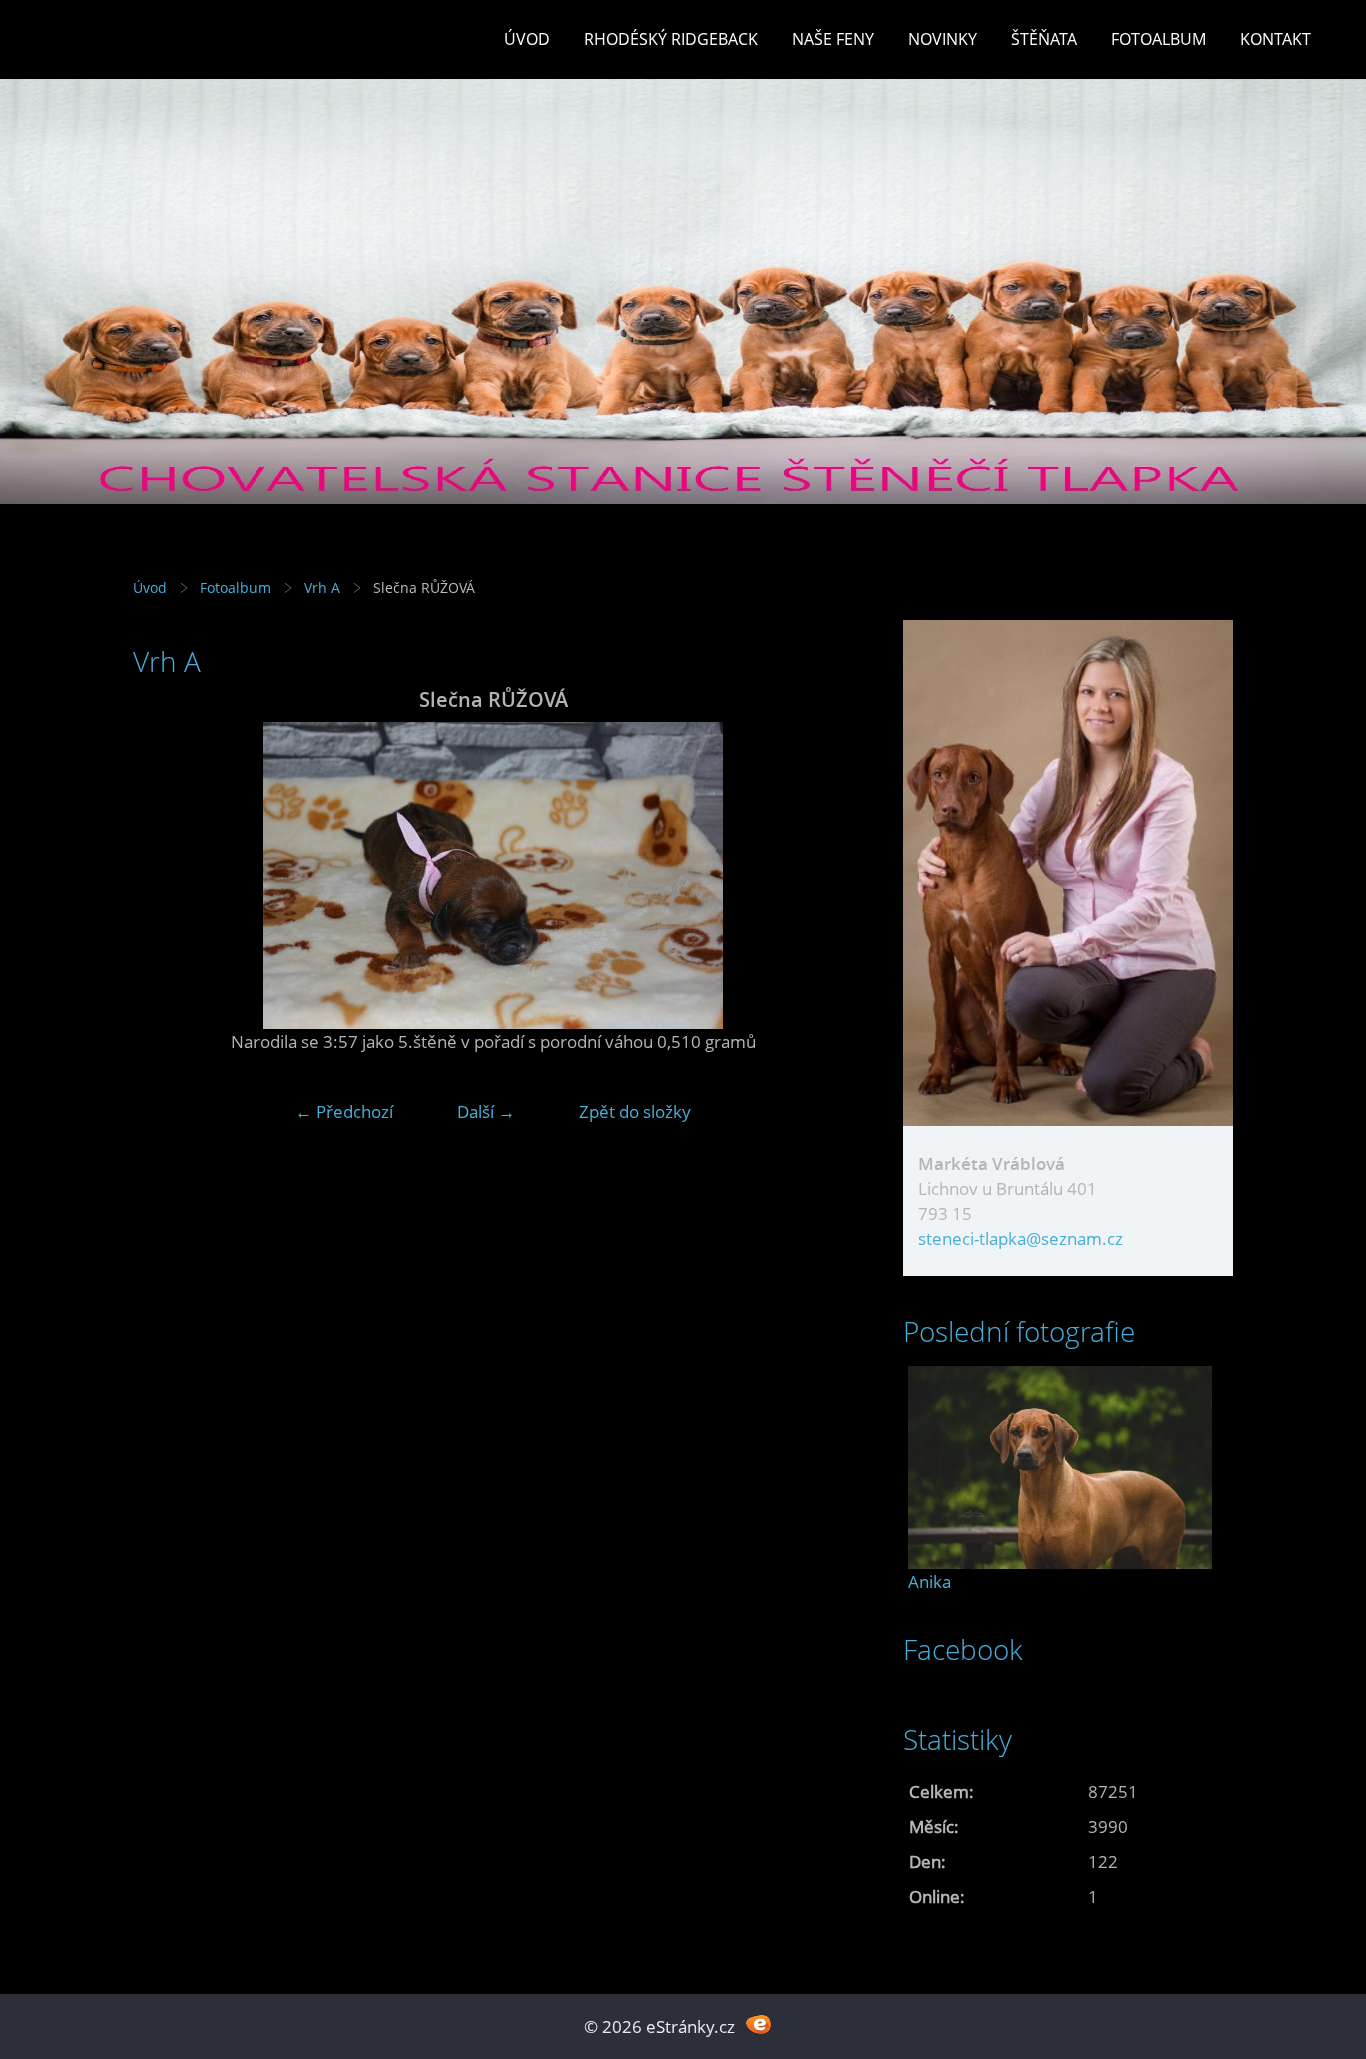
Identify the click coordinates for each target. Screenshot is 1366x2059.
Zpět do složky (635, 1111)
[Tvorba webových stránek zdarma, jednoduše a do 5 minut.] (758, 2024)
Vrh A (322, 587)
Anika (929, 1581)
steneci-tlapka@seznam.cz (1020, 1238)
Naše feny (833, 39)
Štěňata (1044, 39)
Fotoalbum (1158, 39)
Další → (486, 1111)
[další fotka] (820, 875)
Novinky (942, 39)
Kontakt (1275, 39)
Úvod (527, 39)
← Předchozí (344, 1111)
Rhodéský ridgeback (671, 39)
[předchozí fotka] (165, 875)
